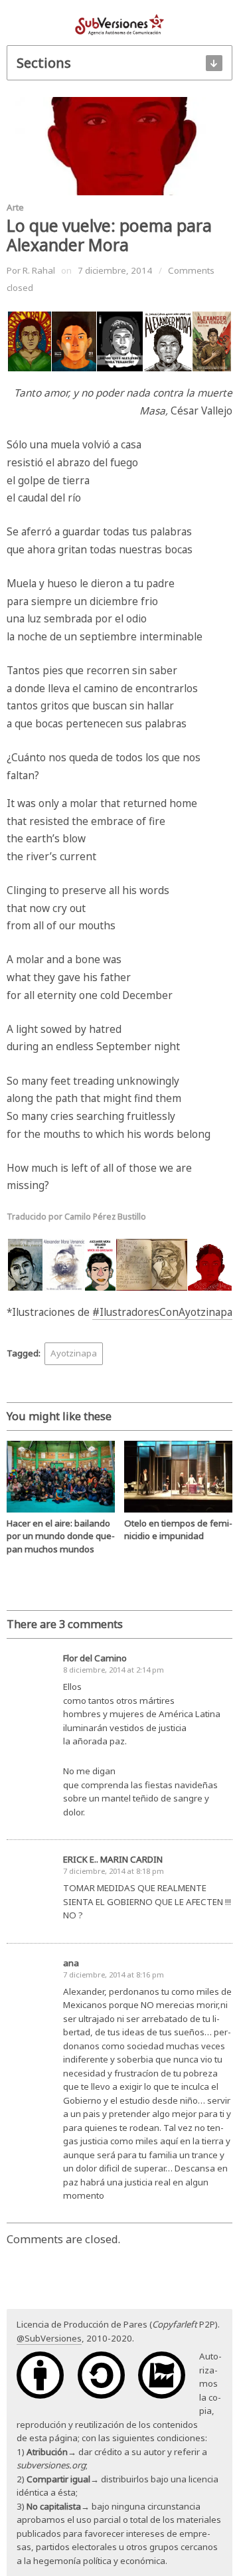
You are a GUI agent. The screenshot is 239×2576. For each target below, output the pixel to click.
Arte (15, 207)
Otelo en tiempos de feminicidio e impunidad (178, 1529)
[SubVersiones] (119, 24)
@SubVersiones (49, 2338)
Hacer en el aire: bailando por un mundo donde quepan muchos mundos (61, 1536)
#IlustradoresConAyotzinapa (162, 1312)
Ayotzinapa (74, 1353)
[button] (29, 341)
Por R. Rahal (31, 270)
